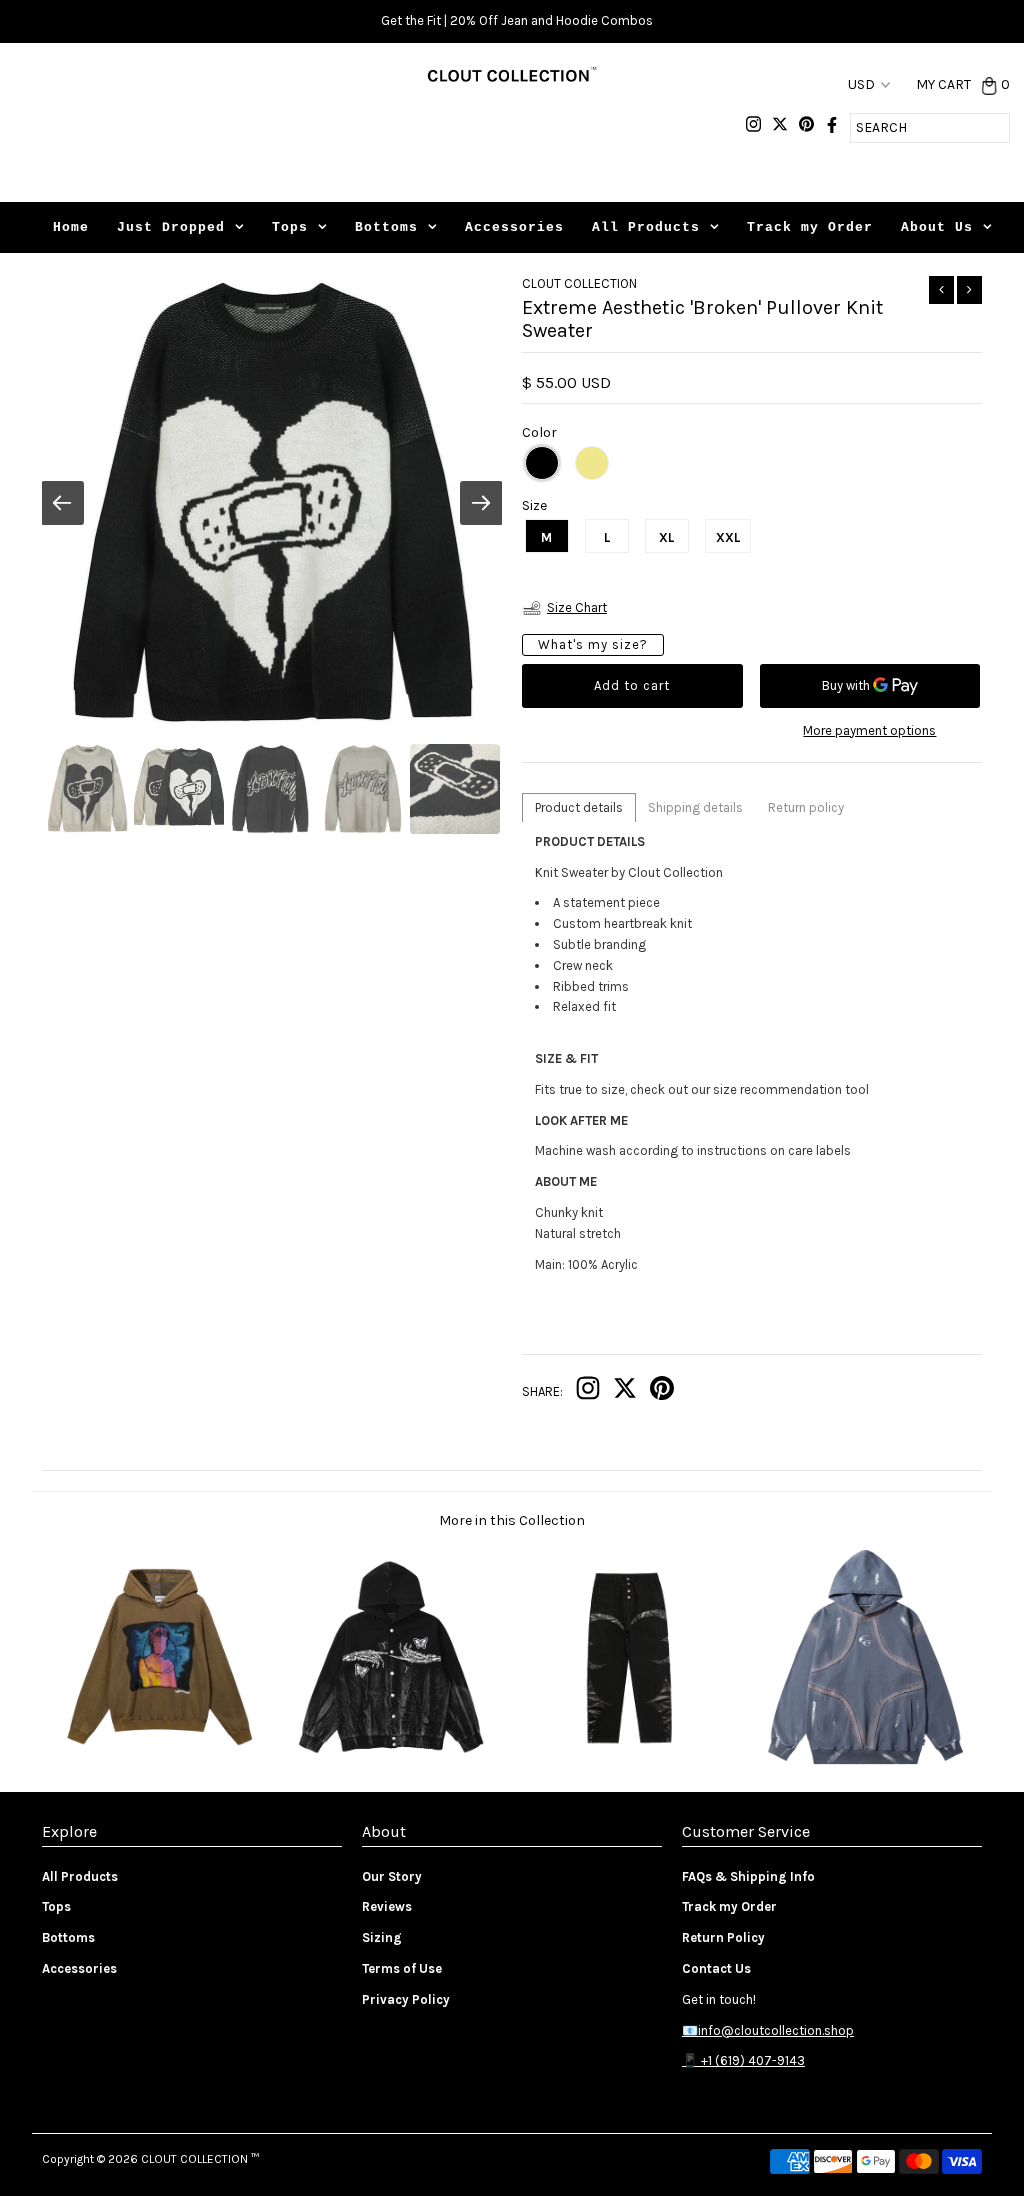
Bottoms (386, 227)
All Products (646, 227)
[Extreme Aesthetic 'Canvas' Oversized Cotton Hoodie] (864, 1760)
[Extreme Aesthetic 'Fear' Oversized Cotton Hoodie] (159, 1760)
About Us (937, 227)
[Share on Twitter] (625, 1392)
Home (71, 227)
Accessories (514, 227)
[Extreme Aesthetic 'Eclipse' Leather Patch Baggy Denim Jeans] (629, 1760)
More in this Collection (512, 1520)
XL (666, 537)
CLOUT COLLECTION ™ (200, 2159)
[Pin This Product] (662, 1392)
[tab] (579, 807)
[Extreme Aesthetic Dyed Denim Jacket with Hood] (394, 1760)
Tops (290, 227)
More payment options (869, 730)
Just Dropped (171, 227)
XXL (728, 537)
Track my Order (810, 227)
